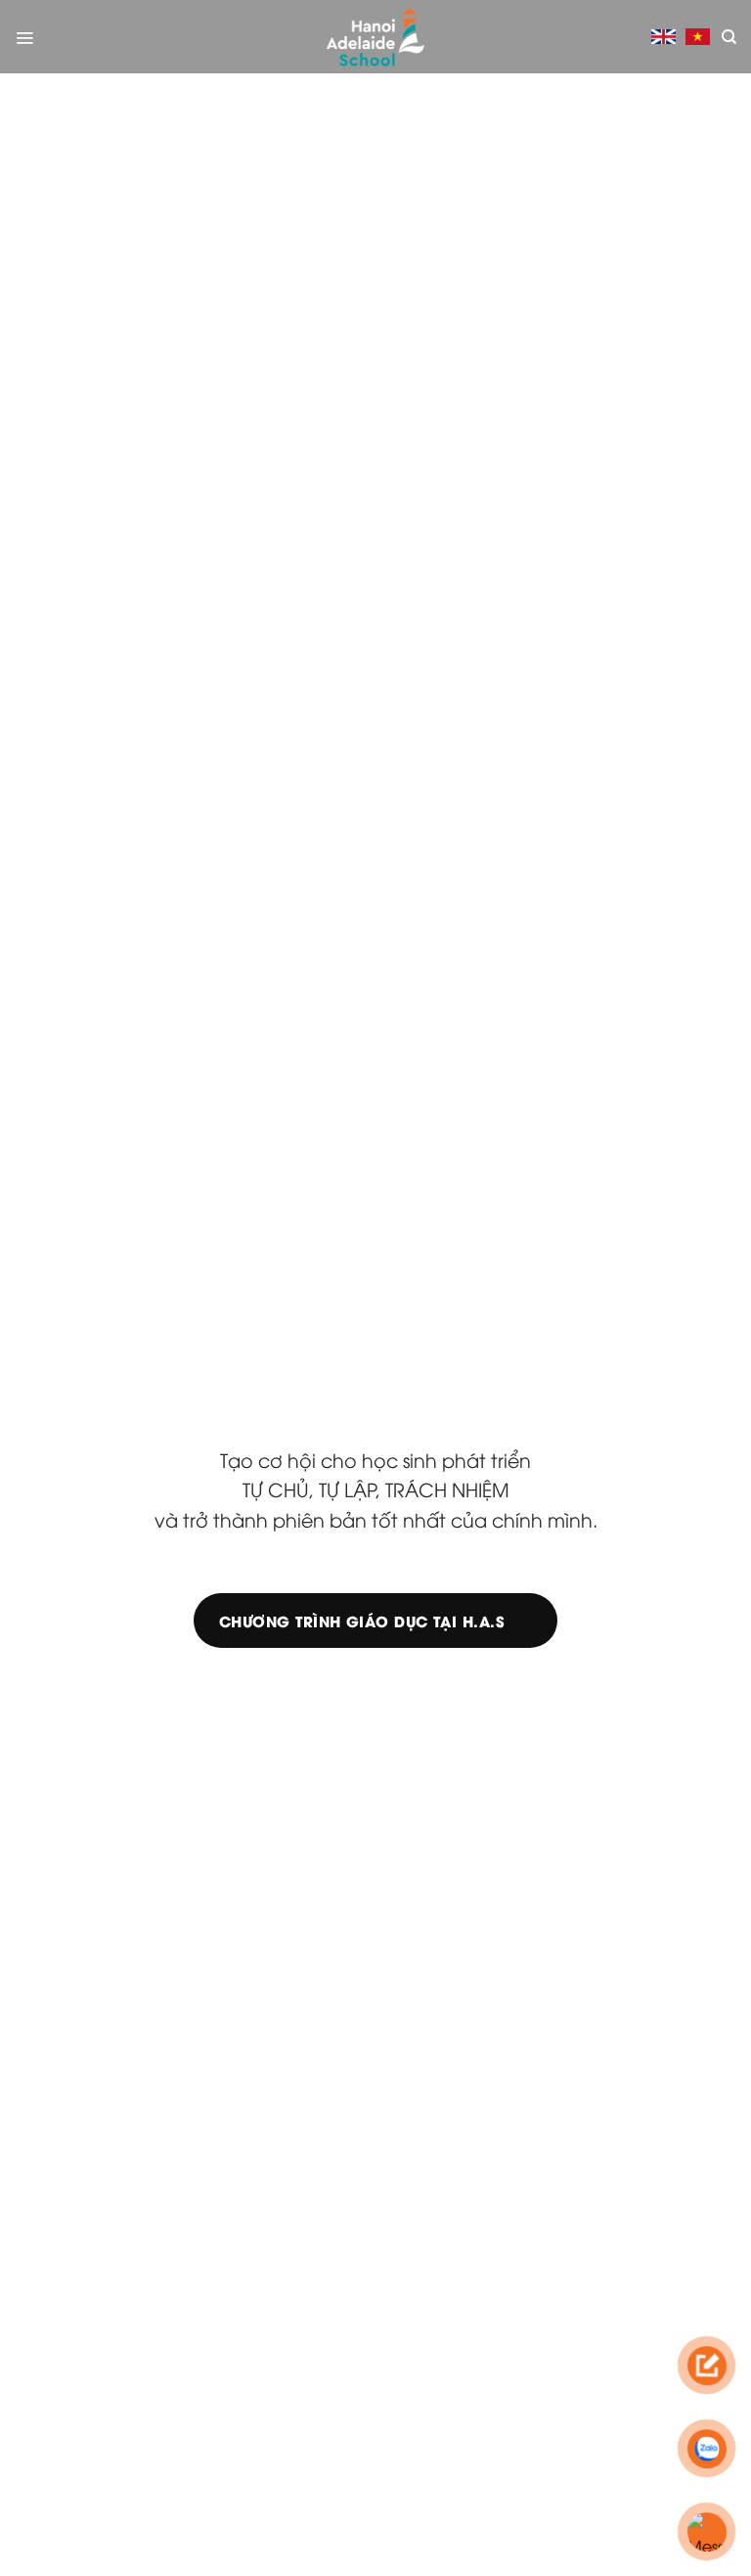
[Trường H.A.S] (375, 37)
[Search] (729, 37)
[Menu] (24, 37)
